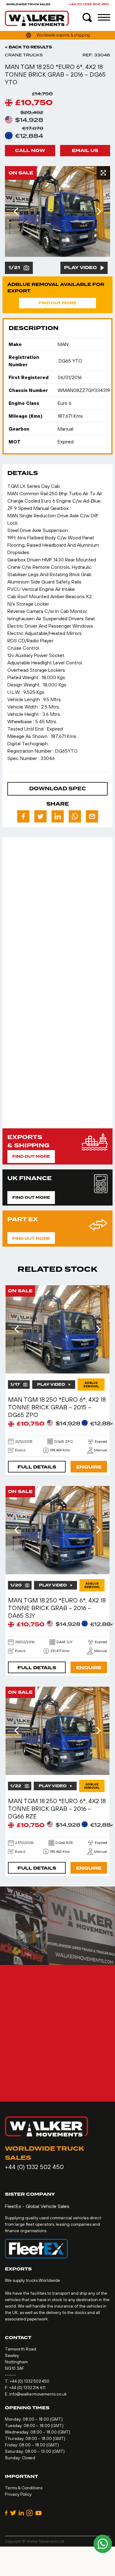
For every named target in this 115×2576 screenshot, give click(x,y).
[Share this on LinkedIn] (58, 816)
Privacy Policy (18, 2494)
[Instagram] (30, 2513)
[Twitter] (13, 2513)
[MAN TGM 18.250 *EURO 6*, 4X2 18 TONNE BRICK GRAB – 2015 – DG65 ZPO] (57, 1329)
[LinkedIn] (21, 2513)
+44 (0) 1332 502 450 (89, 4)
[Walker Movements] (37, 18)
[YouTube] (38, 2513)
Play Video (80, 268)
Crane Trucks (24, 55)
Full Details (37, 1467)
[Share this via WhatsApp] (75, 816)
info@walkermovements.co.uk (38, 2394)
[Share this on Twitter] (40, 816)
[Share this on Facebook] (23, 816)
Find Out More (57, 303)
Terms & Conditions (24, 2488)
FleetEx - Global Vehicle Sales (37, 2206)
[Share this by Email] (92, 816)
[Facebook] (6, 2513)
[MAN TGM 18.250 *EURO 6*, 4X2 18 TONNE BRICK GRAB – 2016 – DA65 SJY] (57, 1530)
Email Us (85, 151)
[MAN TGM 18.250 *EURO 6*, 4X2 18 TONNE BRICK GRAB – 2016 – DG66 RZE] (57, 1731)
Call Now (30, 151)
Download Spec (57, 789)
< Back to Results (29, 47)
